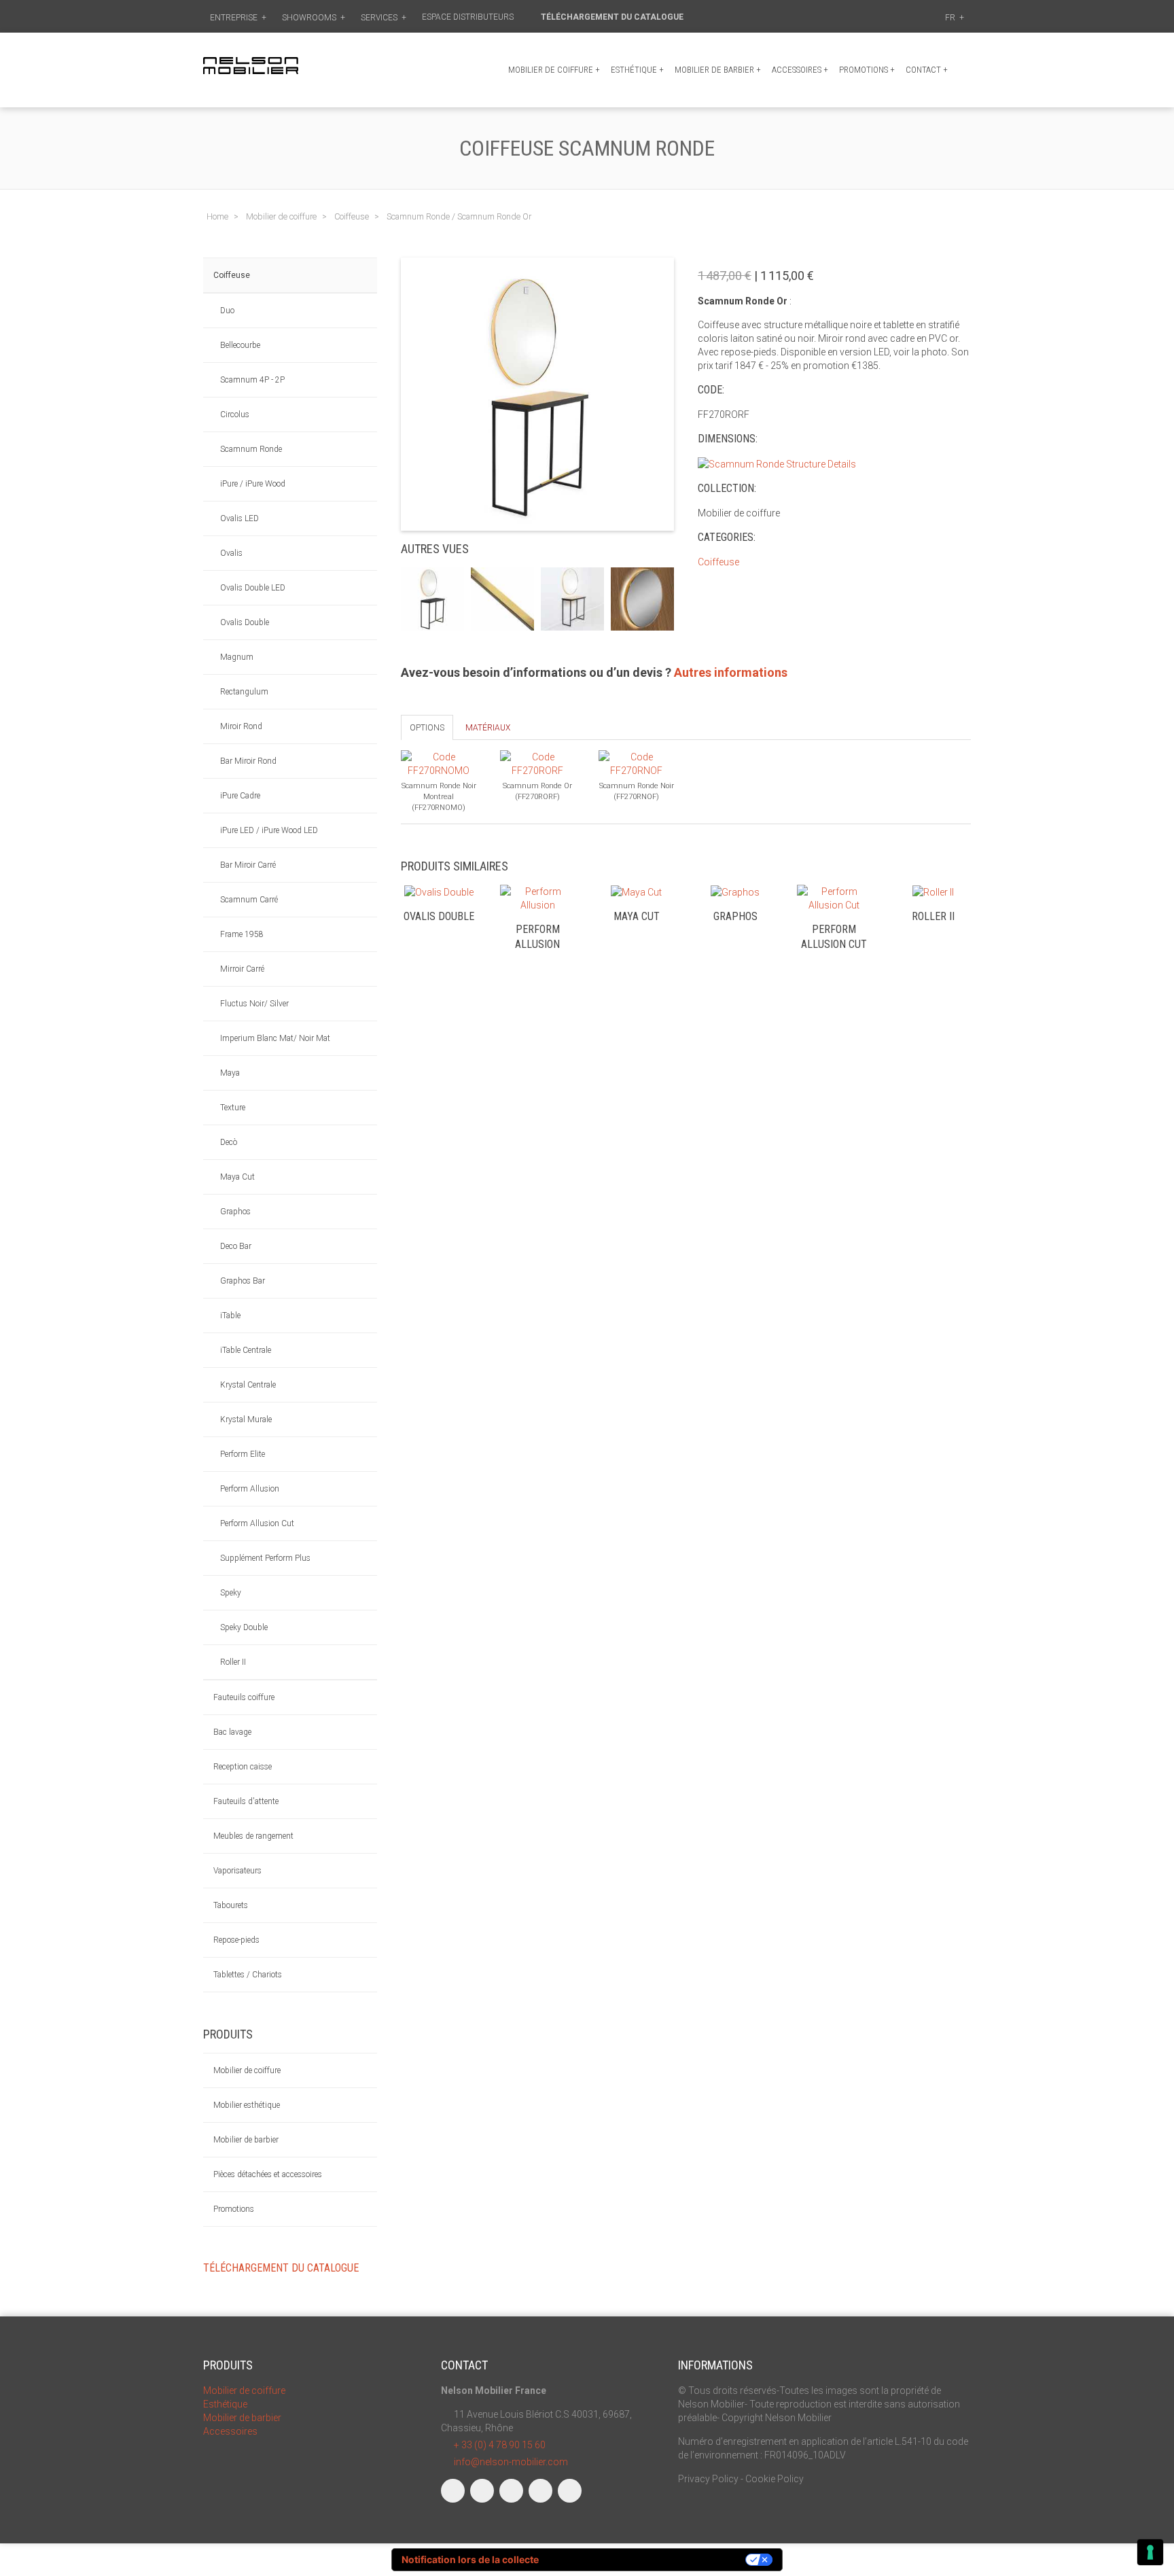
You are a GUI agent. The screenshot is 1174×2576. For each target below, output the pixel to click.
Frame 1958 (242, 934)
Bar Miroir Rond (248, 761)
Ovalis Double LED (253, 588)
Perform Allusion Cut (257, 1523)
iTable (230, 1316)
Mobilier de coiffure (554, 70)
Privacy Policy (708, 2479)
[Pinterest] (570, 2491)
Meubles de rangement (253, 1836)
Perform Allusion (250, 1489)
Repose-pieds (236, 1940)
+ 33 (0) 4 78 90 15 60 (500, 2445)
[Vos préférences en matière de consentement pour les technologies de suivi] (1150, 2552)
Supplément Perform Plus (265, 1558)
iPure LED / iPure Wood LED (269, 830)
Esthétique (637, 70)
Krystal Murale (246, 1419)
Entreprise (238, 18)
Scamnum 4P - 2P (252, 380)
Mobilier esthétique (247, 2105)
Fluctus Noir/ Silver (254, 1004)
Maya (230, 1073)
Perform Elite (243, 1454)
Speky (231, 1593)
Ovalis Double (245, 622)
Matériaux (488, 728)
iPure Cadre (240, 796)
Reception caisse (243, 1767)
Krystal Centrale (248, 1385)
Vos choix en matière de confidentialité (648, 2559)
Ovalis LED (239, 518)
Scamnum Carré (249, 900)
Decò (229, 1142)
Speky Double (244, 1627)
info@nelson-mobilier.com (511, 2462)
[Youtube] (540, 2491)
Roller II (233, 1662)
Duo (227, 311)
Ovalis (231, 553)
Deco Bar (236, 1246)
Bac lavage (232, 1732)
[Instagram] (482, 2491)
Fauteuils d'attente (246, 1801)
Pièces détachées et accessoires (268, 2174)
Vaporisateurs (237, 1871)
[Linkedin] (511, 2491)
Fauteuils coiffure (244, 1697)
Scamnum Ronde (251, 449)
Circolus (235, 414)
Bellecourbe (240, 345)
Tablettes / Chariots (248, 1975)
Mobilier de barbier (718, 70)
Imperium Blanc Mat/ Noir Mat (275, 1038)
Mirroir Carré (242, 969)
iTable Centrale (246, 1350)
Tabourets (231, 1905)
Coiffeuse (232, 275)
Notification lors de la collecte (470, 2559)
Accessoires (800, 70)
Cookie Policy (775, 2479)
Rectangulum (244, 692)
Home (217, 216)
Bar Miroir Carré (248, 865)
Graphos (235, 1212)
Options (427, 728)
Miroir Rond (241, 726)
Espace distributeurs (469, 17)
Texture (233, 1108)
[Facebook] (453, 2491)
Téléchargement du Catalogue (613, 17)
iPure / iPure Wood (253, 484)
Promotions (234, 2209)
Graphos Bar (243, 1281)
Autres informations (731, 672)
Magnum (237, 657)
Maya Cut (237, 1177)
